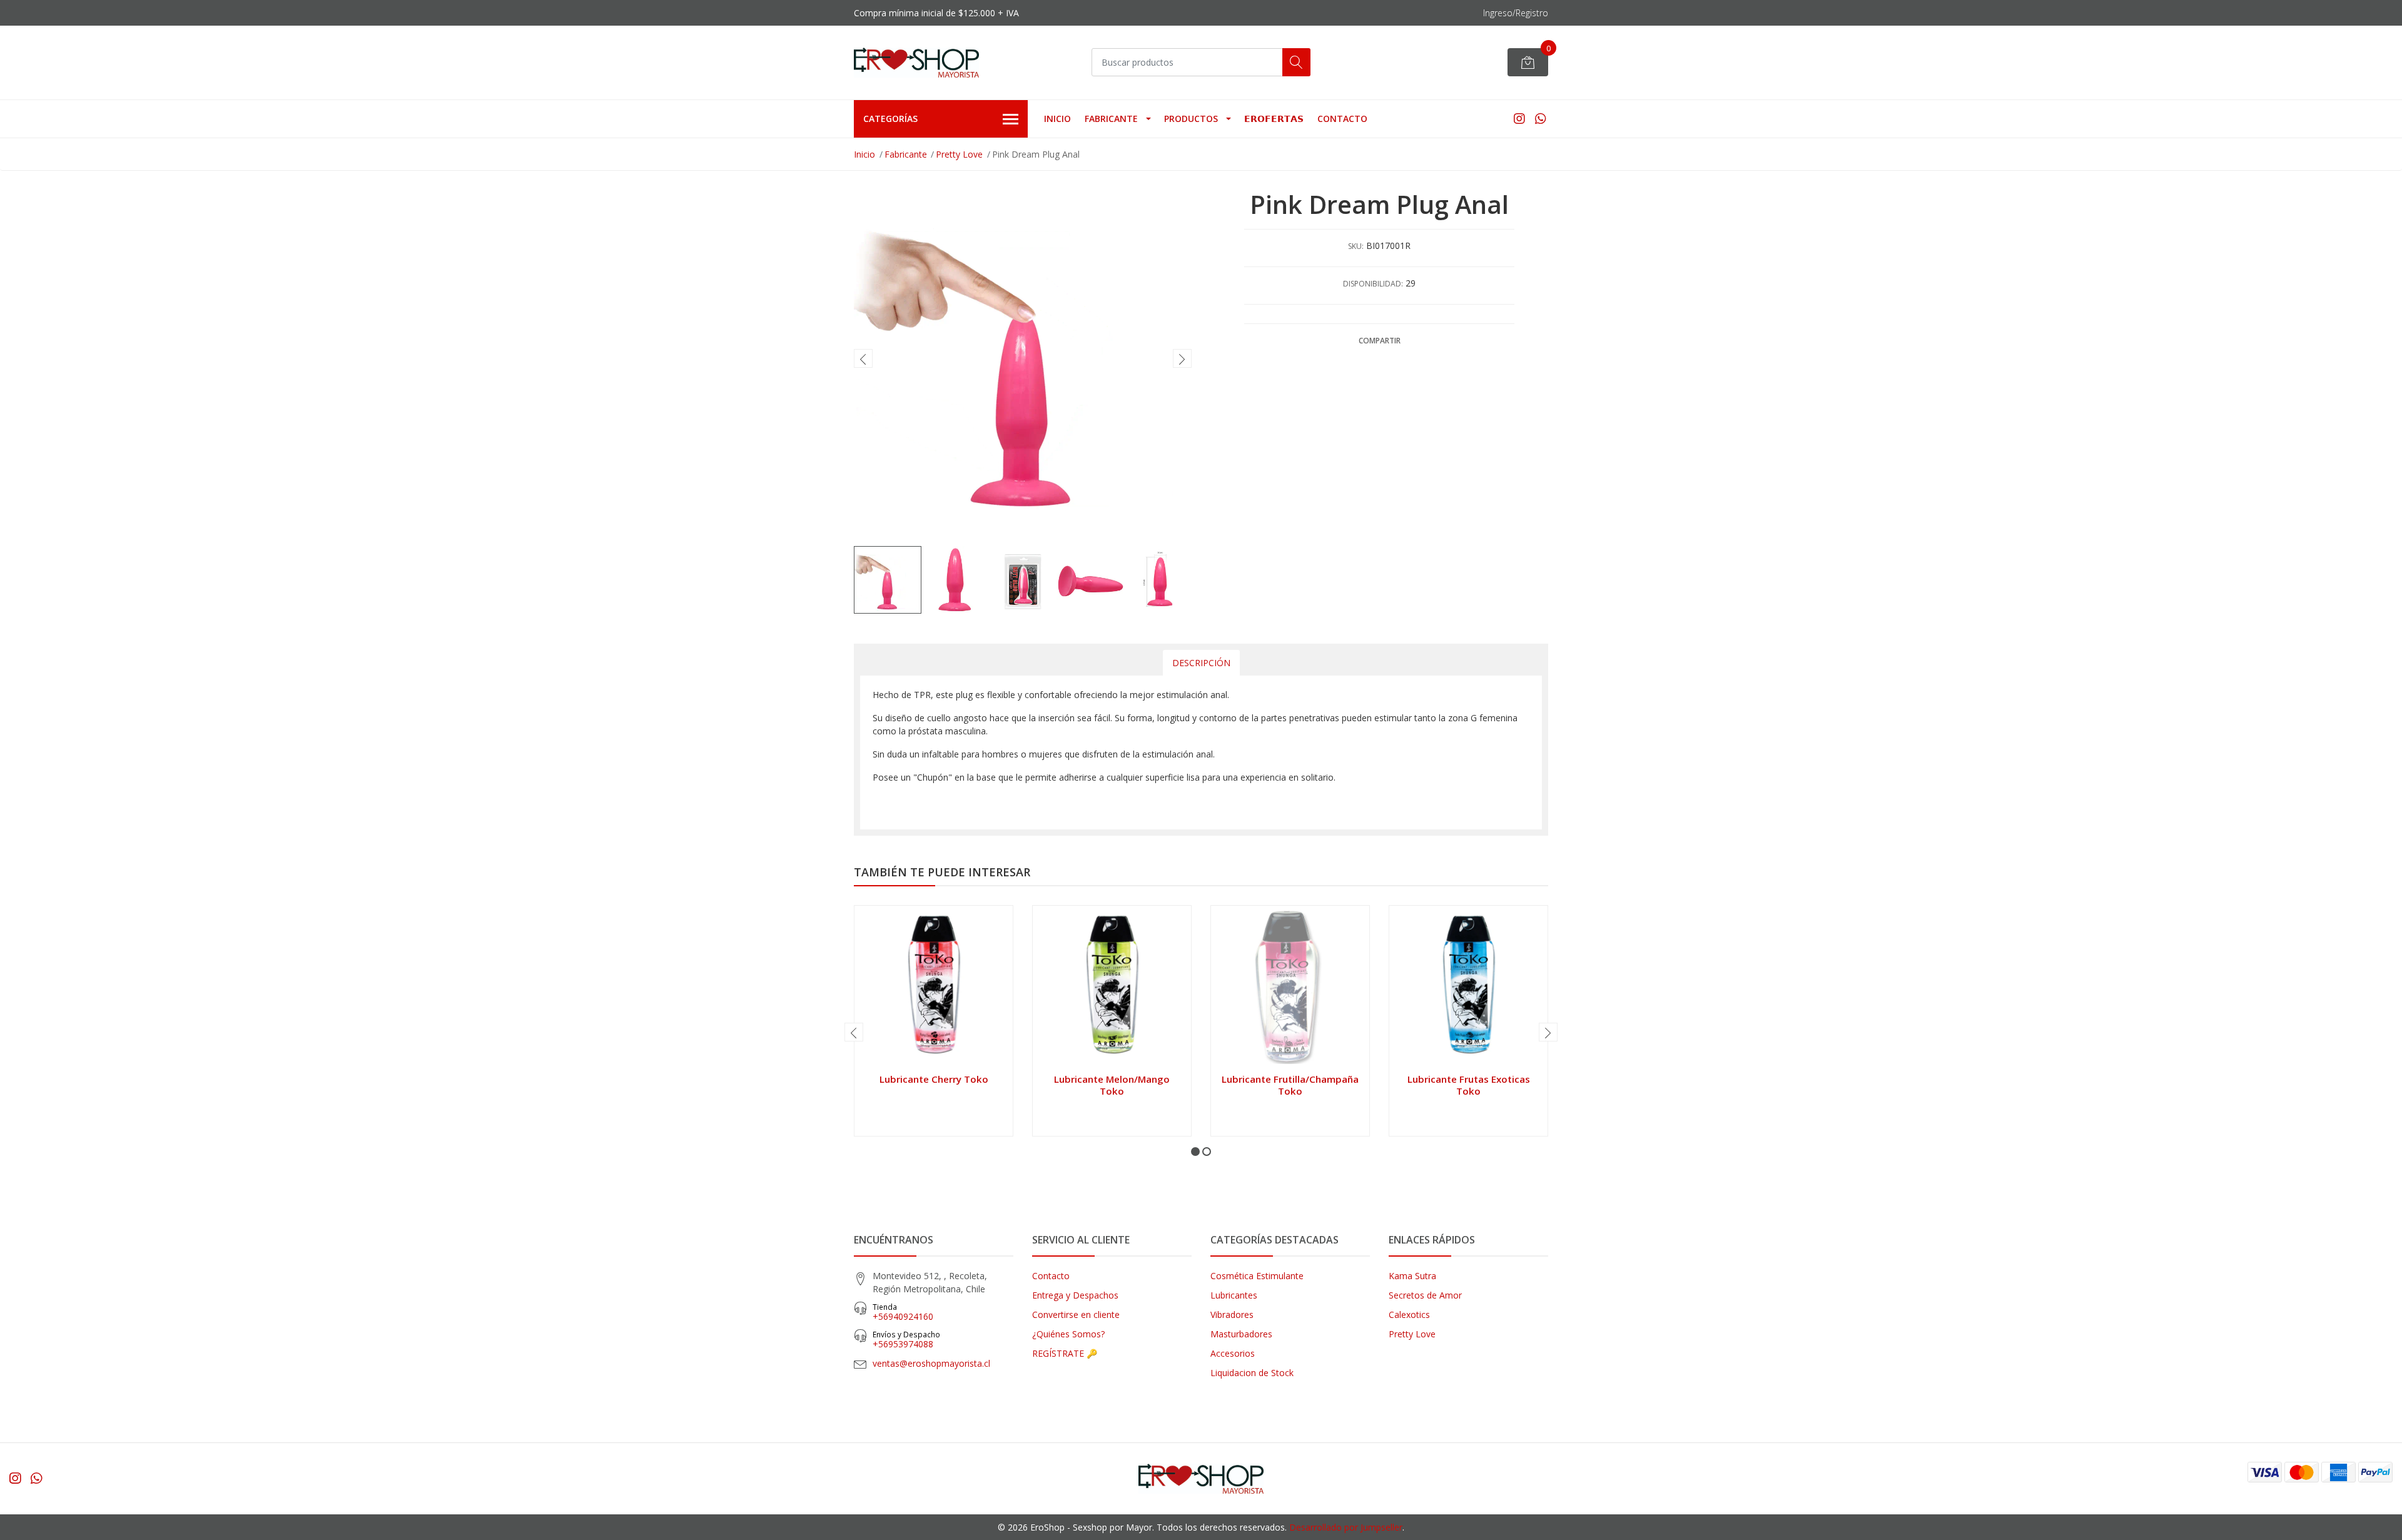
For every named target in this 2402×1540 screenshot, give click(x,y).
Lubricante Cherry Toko (934, 1079)
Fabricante (1111, 119)
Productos (1191, 119)
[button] (1195, 1152)
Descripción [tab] (1201, 663)
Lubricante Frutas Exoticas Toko (1469, 1085)
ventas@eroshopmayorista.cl (931, 1363)
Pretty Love (959, 154)
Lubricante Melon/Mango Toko (1112, 1085)
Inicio (1057, 119)
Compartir (1380, 341)
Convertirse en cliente (1076, 1315)
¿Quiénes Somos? (1068, 1334)
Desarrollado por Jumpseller (1346, 1527)
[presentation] (863, 358)
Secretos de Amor (1425, 1295)
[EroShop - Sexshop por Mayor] (916, 63)
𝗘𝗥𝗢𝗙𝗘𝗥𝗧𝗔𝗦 (1274, 119)
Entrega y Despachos (1075, 1295)
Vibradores (1232, 1315)
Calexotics (1409, 1315)
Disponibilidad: (1373, 284)
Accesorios (1233, 1353)
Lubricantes (1234, 1295)
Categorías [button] (890, 119)
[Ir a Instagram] (1519, 119)
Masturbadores (1241, 1334)
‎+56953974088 (906, 1340)
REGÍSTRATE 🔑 (1065, 1353)
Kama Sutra (1412, 1276)
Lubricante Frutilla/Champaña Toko (1290, 1085)
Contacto (1342, 119)
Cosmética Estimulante (1257, 1276)
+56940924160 (903, 1312)
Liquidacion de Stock (1252, 1373)
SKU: (1356, 246)
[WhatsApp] (1540, 119)
